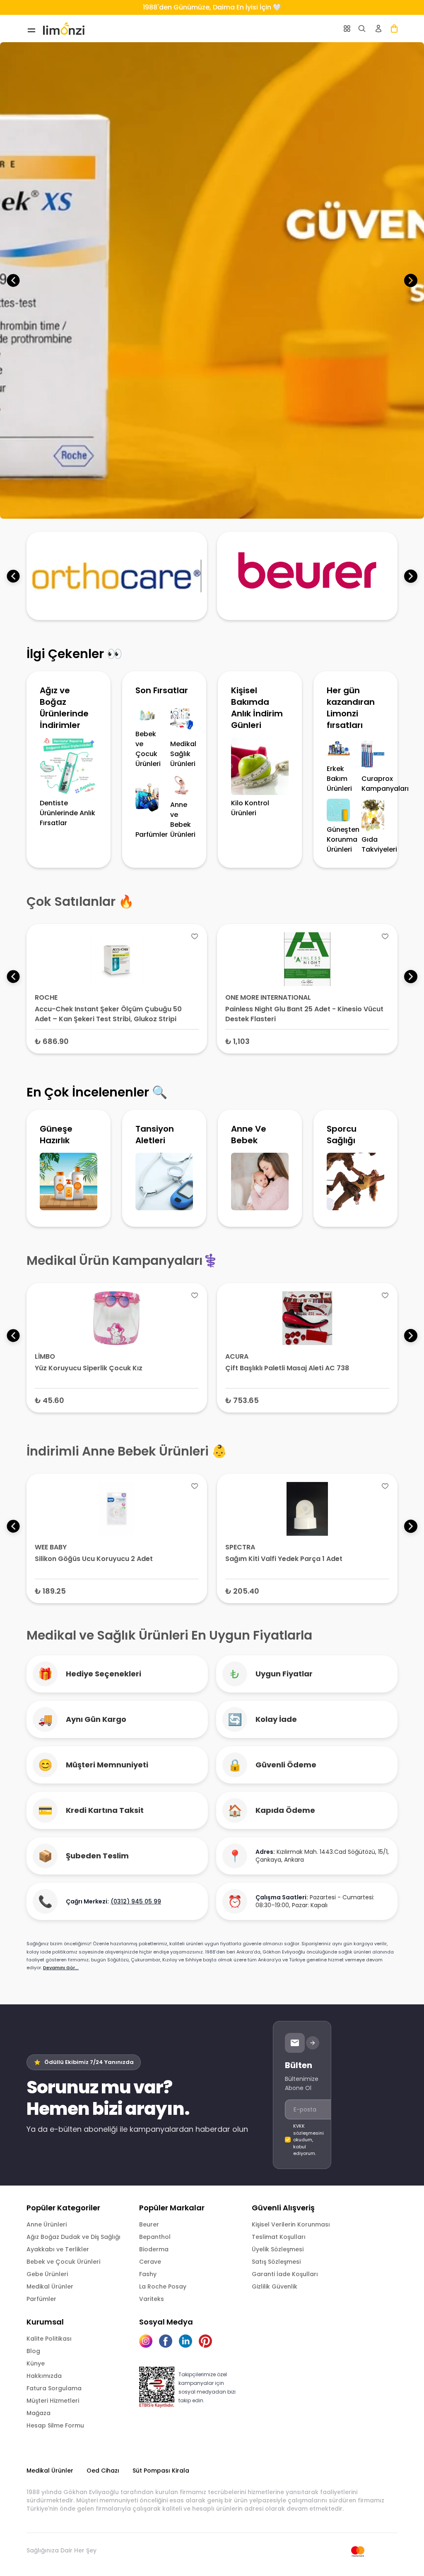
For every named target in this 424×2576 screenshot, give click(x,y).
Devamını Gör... (61, 1968)
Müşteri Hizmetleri (53, 2401)
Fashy (148, 2274)
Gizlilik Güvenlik (275, 2286)
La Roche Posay (163, 2286)
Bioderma (154, 2249)
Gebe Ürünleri (47, 2274)
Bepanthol (155, 2237)
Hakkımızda (44, 2376)
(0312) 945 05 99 (136, 1901)
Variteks (152, 2299)
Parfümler (41, 2299)
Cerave (150, 2262)
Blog (33, 2351)
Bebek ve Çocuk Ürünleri (63, 2262)
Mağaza (39, 2413)
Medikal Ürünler (50, 2286)
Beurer (149, 2224)
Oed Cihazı (103, 2471)
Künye (36, 2363)
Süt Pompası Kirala (161, 2471)
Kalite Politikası (49, 2339)
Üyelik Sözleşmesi (278, 2249)
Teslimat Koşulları (279, 2237)
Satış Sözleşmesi (276, 2262)
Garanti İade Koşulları (285, 2274)
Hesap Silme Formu (55, 2425)
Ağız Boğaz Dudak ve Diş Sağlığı (73, 2237)
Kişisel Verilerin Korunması (291, 2224)
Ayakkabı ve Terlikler (58, 2249)
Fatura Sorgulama (54, 2388)
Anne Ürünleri (47, 2224)
